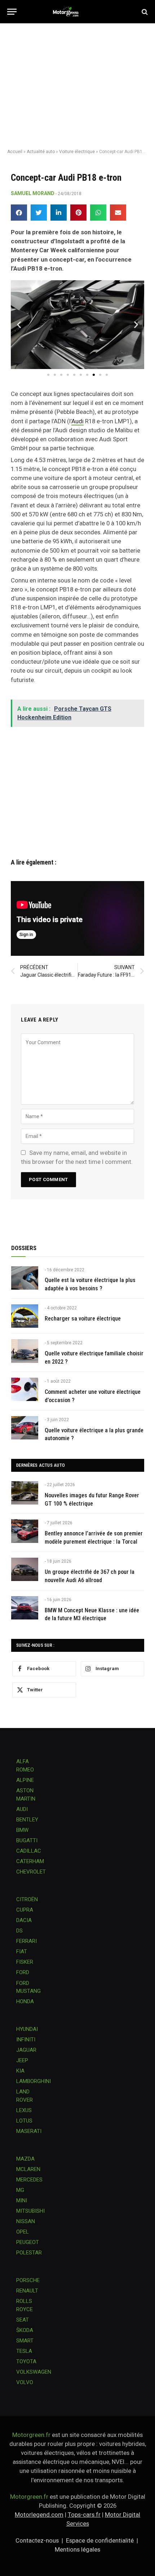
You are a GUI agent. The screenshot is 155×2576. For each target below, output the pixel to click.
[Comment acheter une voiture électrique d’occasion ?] (25, 1389)
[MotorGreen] (78, 12)
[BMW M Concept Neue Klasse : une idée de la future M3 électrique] (25, 1608)
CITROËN (27, 1899)
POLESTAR (29, 2253)
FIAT (22, 1951)
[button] (19, 213)
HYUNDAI (27, 2029)
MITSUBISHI (30, 2211)
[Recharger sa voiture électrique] (25, 1316)
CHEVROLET (31, 1872)
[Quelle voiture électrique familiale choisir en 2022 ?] (25, 1351)
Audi (77, 421)
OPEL (23, 2232)
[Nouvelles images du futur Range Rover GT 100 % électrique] (25, 1493)
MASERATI (29, 2131)
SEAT (23, 2320)
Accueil (15, 152)
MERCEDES (29, 2180)
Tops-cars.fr (84, 2515)
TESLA (24, 2351)
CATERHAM (30, 1861)
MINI (22, 2201)
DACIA (24, 1920)
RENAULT (27, 2291)
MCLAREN (28, 2169)
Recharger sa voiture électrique (83, 1319)
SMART (25, 2341)
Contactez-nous (37, 2540)
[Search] (144, 12)
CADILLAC (29, 1851)
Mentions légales (77, 2549)
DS (19, 1931)
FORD (23, 1972)
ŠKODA (25, 2330)
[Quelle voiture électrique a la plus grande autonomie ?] (25, 1428)
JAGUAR (26, 2050)
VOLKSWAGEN (34, 2372)
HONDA (25, 2001)
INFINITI (26, 2040)
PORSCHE (28, 2280)
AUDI (22, 1809)
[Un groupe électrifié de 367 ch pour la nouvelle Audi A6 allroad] (25, 1569)
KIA (20, 2071)
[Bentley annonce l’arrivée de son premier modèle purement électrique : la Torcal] (25, 1531)
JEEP (22, 2060)
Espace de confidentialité (100, 2540)
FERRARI (26, 1941)
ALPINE (25, 1780)
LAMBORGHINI (34, 2081)
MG (20, 2190)
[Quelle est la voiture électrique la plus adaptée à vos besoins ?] (25, 1278)
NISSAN (26, 2221)
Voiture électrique (77, 152)
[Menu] (12, 12)
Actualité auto (41, 152)
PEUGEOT (28, 2242)
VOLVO (25, 2382)
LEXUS (24, 2110)
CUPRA (25, 1910)
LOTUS (24, 2121)
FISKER (25, 1962)
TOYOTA (26, 2361)
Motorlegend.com (39, 2515)
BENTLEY (27, 1820)
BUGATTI (27, 1840)
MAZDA (25, 2159)
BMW (22, 1830)
